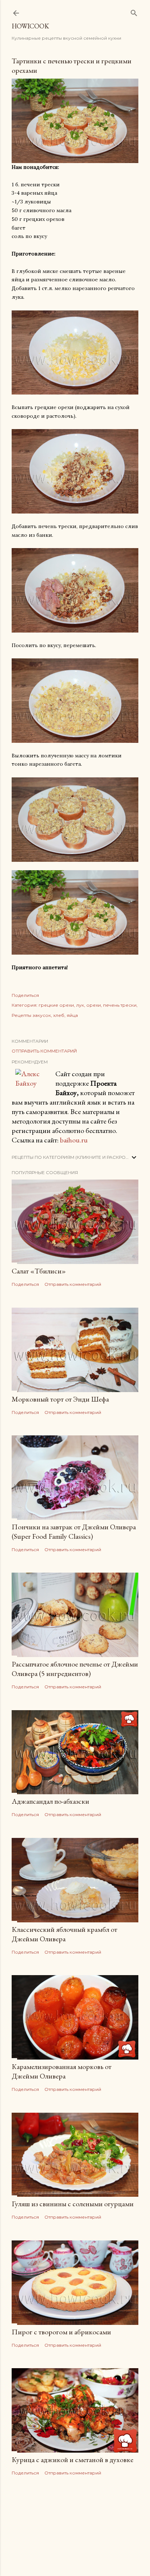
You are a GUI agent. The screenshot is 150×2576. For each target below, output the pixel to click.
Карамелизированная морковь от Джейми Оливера (62, 2071)
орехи (94, 1005)
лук (80, 1005)
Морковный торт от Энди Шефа (60, 1399)
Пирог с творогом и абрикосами (61, 2332)
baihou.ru (74, 1140)
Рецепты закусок (31, 1015)
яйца (72, 1015)
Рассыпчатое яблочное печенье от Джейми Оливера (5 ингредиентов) (75, 1669)
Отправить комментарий (44, 1051)
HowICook (30, 26)
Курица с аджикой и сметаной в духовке (72, 2460)
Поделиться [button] (25, 995)
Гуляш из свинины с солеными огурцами (73, 2204)
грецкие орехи (56, 1005)
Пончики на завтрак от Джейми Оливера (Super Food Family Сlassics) (74, 1531)
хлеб (59, 1015)
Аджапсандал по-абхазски (50, 1801)
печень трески (120, 1005)
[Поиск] (134, 11)
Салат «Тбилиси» (39, 1271)
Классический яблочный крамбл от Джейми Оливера (64, 1934)
